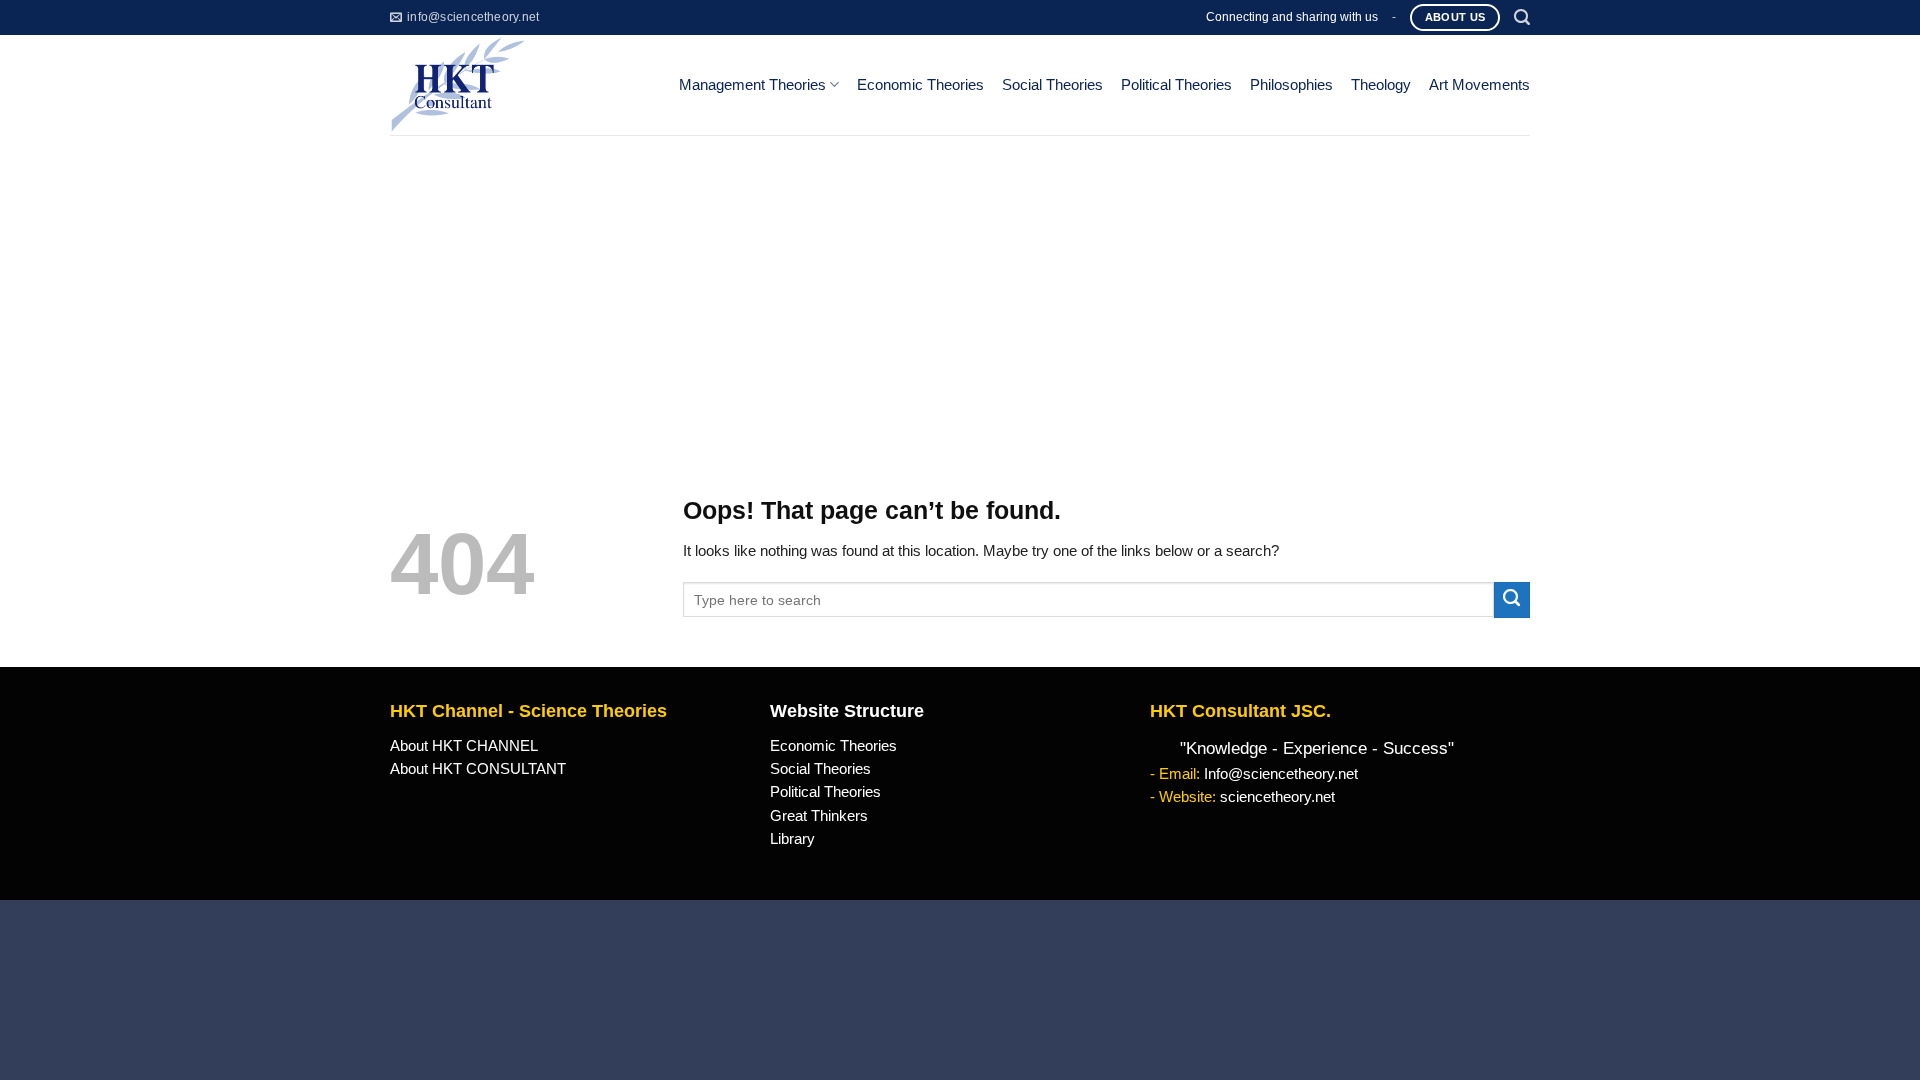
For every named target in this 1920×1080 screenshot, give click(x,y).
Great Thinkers (819, 816)
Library (792, 839)
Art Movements (1479, 85)
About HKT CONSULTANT (478, 769)
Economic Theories (920, 85)
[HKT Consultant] (518, 85)
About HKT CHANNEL (464, 746)
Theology (1381, 85)
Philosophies (1291, 85)
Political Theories (1176, 85)
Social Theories (1052, 85)
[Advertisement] (960, 285)
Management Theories (752, 85)
